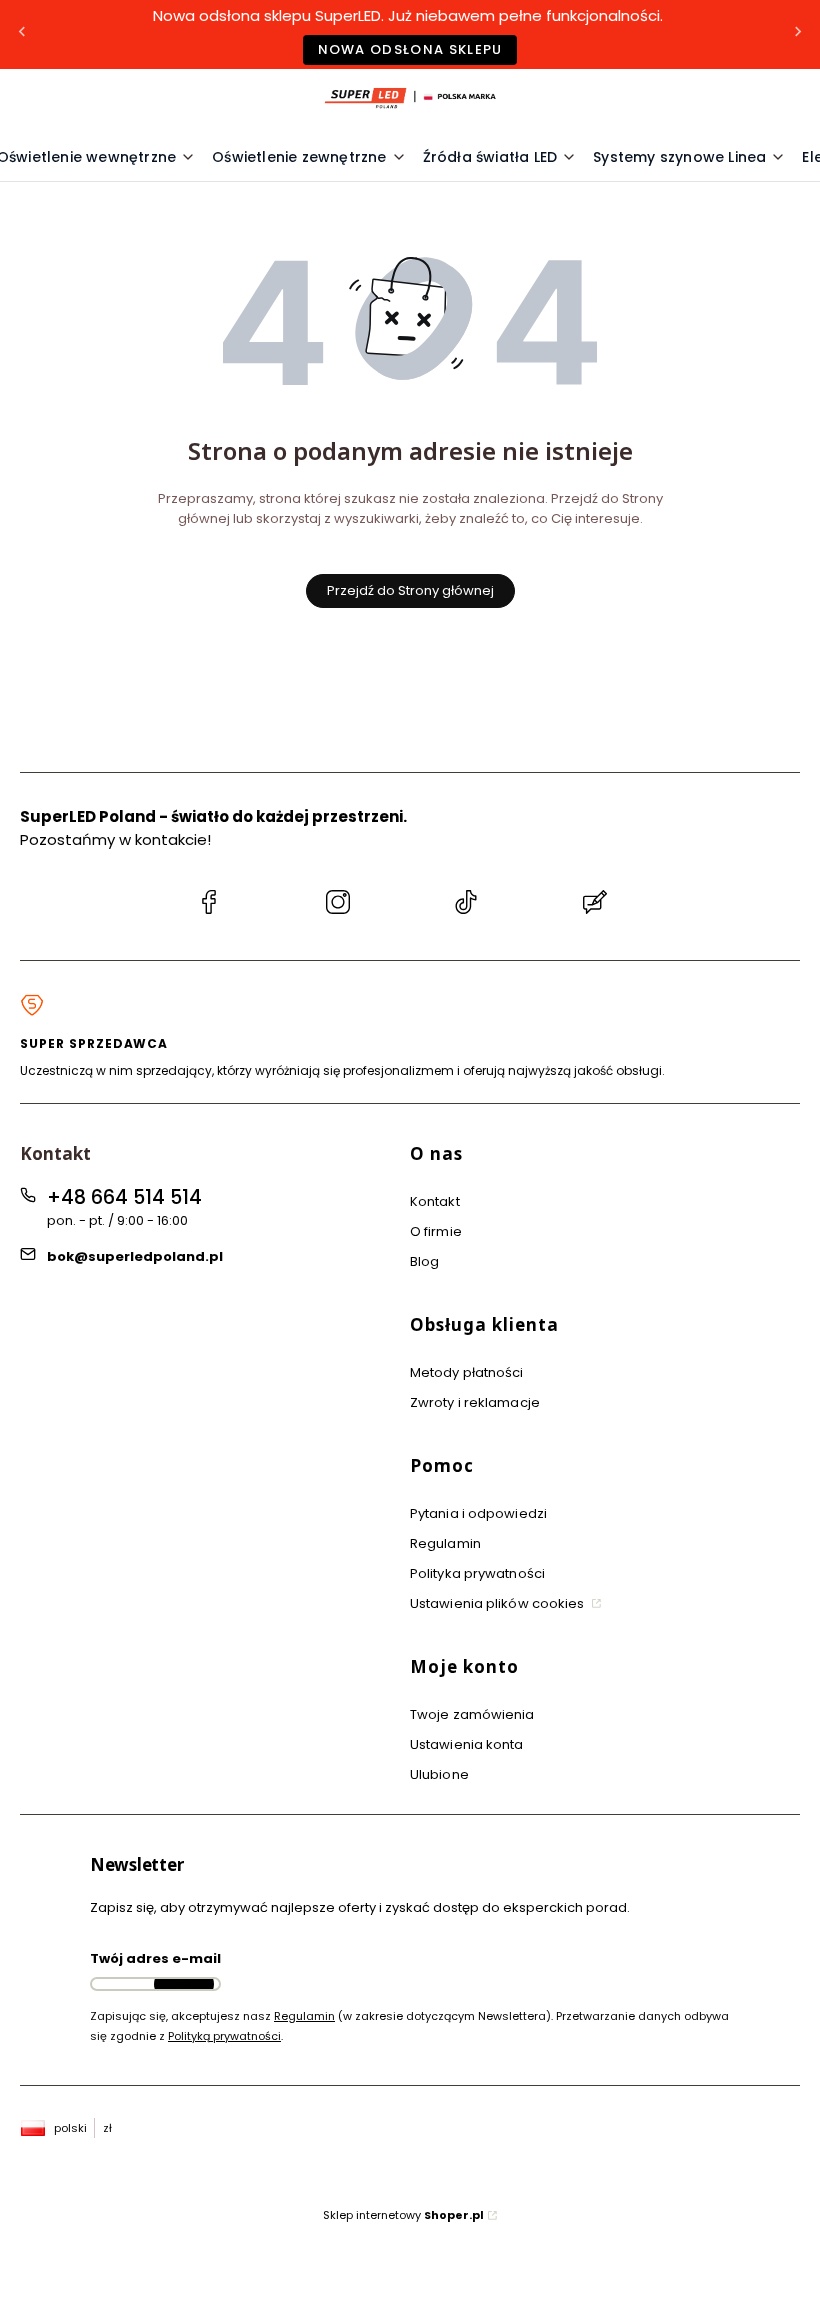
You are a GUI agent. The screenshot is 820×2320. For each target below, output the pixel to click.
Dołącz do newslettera (184, 1984)
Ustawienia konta (467, 1744)
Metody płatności (467, 1372)
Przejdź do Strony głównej (410, 590)
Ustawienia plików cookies (499, 1603)
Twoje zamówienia (472, 1714)
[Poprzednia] (22, 34)
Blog (424, 1261)
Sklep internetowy (403, 2215)
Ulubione (439, 1774)
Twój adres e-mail (155, 1958)
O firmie (436, 1231)
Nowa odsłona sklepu (410, 49)
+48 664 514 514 (124, 1197)
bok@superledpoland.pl (135, 1256)
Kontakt (435, 1201)
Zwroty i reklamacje (475, 1402)
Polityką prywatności (224, 2036)
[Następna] (798, 34)
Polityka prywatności (477, 1573)
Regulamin (445, 1543)
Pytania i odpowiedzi (478, 1513)
